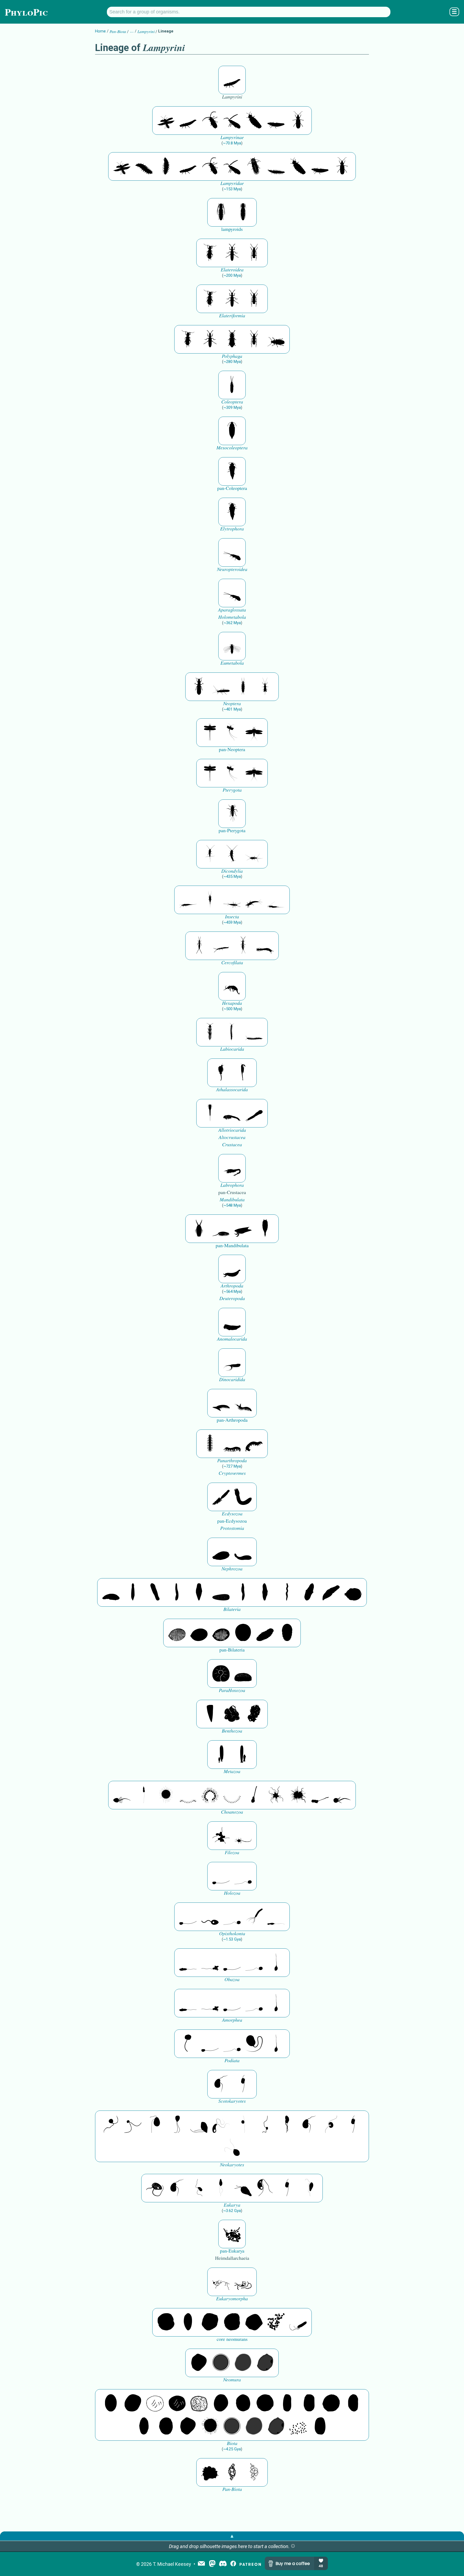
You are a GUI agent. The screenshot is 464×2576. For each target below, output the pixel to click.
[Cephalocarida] (232, 1113)
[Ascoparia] (133, 1592)
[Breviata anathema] (188, 1963)
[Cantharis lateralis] (210, 253)
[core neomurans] (298, 2322)
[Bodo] (221, 2188)
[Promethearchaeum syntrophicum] (221, 2282)
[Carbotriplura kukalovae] (232, 814)
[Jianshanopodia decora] (243, 1403)
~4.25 (232, 2449)
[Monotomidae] (232, 339)
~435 (232, 876)
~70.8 (232, 143)
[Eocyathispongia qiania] (232, 1714)
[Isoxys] (243, 1229)
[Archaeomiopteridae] (232, 646)
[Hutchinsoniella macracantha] (210, 1113)
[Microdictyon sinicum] (232, 1444)
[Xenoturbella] (331, 1592)
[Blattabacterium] (111, 2403)
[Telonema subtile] (177, 2125)
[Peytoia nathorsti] (232, 1322)
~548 (232, 1205)
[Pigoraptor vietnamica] (221, 1836)
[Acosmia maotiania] (243, 1497)
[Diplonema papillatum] (243, 2188)
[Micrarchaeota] (221, 2363)
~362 (232, 623)
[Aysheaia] (254, 1444)
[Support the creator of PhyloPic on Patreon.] (250, 2564)
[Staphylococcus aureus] (265, 2403)
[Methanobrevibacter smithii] (188, 2322)
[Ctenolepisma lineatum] (254, 854)
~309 (232, 407)
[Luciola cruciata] (144, 166)
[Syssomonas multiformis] (221, 1876)
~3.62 (232, 2211)
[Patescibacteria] (144, 2426)
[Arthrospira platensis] (287, 2403)
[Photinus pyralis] (166, 121)
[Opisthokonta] (254, 1917)
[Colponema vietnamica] (287, 2125)
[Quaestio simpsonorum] (221, 1673)
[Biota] (155, 2403)
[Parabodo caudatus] (309, 2188)
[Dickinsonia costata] (243, 1633)
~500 (232, 1009)
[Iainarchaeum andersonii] (265, 2363)
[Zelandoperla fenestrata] (265, 687)
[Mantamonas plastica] (188, 2044)
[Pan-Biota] (210, 2472)
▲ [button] (232, 2536)
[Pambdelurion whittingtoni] (232, 1363)
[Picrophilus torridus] (232, 2322)
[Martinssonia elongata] (232, 1168)
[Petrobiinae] (188, 900)
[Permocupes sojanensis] (232, 431)
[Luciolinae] (276, 166)
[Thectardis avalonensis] (210, 1714)
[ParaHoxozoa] (243, 1673)
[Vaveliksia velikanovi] (221, 1755)
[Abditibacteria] (221, 2403)
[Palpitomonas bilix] (133, 2125)
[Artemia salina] (221, 1073)
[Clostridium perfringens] (309, 2403)
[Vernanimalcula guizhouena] (353, 1592)
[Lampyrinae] (254, 121)
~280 (232, 362)
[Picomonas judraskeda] (265, 2125)
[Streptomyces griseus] (243, 2403)
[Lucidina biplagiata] (210, 121)
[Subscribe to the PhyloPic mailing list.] (201, 2564)
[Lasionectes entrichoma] (210, 1032)
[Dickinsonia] (177, 1633)
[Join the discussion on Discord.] (223, 2564)
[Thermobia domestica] (210, 854)
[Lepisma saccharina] (232, 854)
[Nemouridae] (221, 687)
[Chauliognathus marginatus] (232, 253)
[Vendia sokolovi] (287, 1633)
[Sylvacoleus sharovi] (232, 471)
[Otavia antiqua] (254, 1714)
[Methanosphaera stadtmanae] (166, 2322)
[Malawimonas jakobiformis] (221, 2084)
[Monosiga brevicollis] (122, 1795)
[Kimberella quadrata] (221, 1552)
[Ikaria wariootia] (111, 1592)
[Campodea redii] (243, 946)
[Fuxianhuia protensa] (265, 1229)
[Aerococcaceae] (133, 2403)
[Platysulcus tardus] (155, 2125)
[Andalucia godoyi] (199, 2188)
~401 (232, 709)
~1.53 (232, 1939)
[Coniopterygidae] (232, 552)
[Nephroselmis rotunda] (243, 2125)
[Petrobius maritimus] (210, 900)
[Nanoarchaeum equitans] (199, 2363)
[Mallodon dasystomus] (276, 339)
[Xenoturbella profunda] (243, 1592)
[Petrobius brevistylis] (232, 900)
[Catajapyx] (221, 946)
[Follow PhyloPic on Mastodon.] (212, 2564)
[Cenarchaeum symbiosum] (276, 2322)
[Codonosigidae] (320, 1795)
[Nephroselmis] (331, 2125)
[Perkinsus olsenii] (221, 2125)
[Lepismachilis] (254, 900)
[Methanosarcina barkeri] (210, 2322)
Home (100, 31)
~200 (232, 275)
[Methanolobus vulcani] (254, 2322)
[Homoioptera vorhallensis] (232, 733)
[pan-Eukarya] (232, 2234)
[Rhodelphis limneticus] (199, 2125)
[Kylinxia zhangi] (232, 1269)
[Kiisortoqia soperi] (199, 1229)
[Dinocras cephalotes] (243, 687)
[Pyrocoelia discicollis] (232, 80)
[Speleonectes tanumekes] (232, 1032)
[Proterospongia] (298, 1795)
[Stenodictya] (254, 733)
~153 (232, 189)
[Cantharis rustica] (254, 253)
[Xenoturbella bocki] (265, 1592)
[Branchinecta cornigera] (243, 1073)
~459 (232, 922)
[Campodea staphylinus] (199, 946)
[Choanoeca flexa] (188, 1795)
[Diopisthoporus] (155, 1592)
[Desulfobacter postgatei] (298, 2426)
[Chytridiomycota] (210, 1917)
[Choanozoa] (276, 1795)
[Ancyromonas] (243, 2084)
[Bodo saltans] (155, 2188)
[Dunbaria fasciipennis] (210, 733)
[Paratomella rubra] (287, 1592)
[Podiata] (254, 2044)
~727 (232, 1466)
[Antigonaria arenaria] (177, 1592)
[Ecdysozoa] (221, 1497)
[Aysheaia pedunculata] (210, 1444)
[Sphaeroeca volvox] (144, 1795)
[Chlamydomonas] (232, 2148)
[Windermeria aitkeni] (265, 1633)
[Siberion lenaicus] (221, 1403)
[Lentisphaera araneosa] (331, 2403)
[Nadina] (199, 1592)
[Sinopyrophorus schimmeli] (221, 212)
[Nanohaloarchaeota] (243, 2363)
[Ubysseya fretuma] (111, 2125)
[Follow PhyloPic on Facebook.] (233, 2564)
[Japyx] (265, 946)
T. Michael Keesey (172, 2564)
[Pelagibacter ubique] (353, 2403)
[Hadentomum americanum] (199, 687)
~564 (232, 1291)
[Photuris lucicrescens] (254, 166)
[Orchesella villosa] (232, 986)
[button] (293, 2546)
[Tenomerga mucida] (232, 385)
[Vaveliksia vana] (243, 1755)
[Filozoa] (243, 1836)
